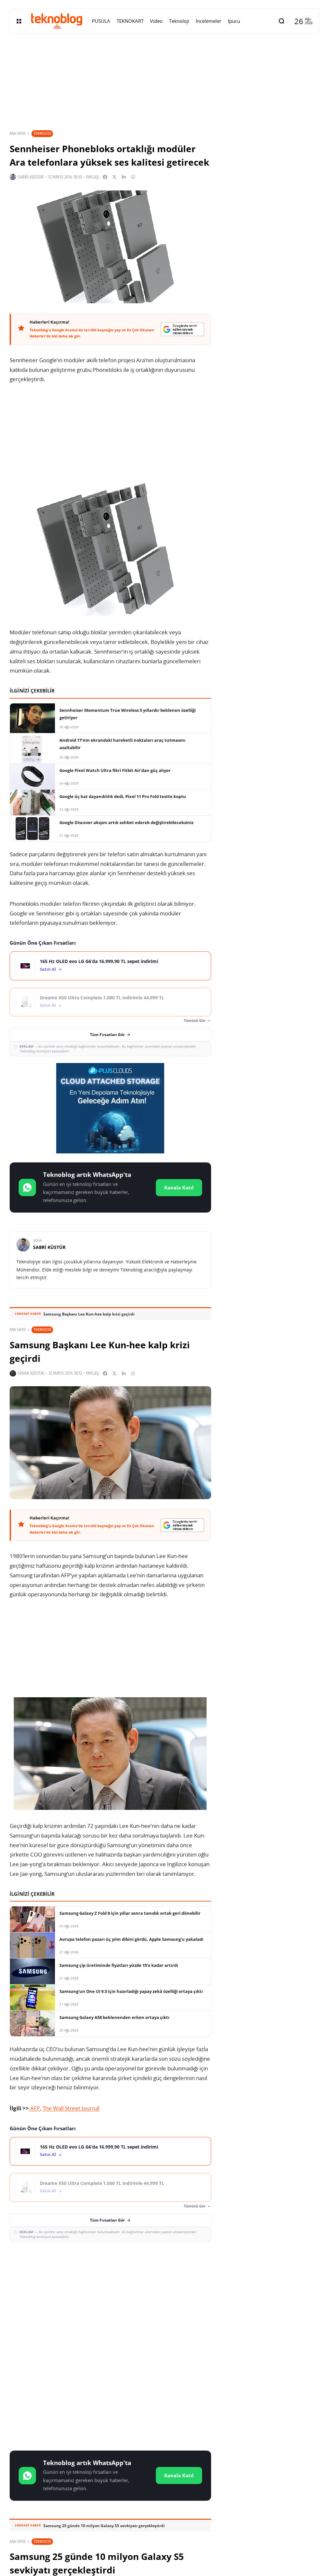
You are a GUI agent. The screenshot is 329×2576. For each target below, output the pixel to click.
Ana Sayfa (18, 133)
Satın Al (48, 969)
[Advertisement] (110, 2294)
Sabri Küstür (31, 177)
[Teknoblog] (57, 21)
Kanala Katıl (179, 1187)
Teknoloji (42, 133)
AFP (34, 2108)
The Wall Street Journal (71, 2108)
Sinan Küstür (31, 1373)
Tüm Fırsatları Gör (107, 1035)
